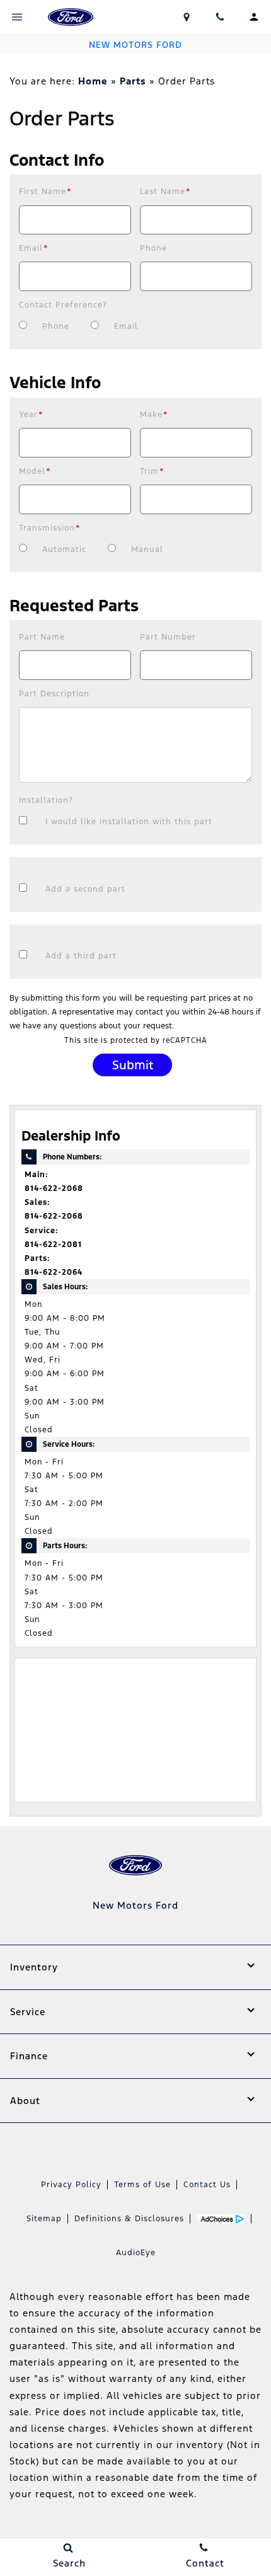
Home (93, 81)
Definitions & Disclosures (129, 2219)
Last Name (165, 192)
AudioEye (136, 2253)
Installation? (46, 800)
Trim (152, 471)
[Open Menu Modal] (17, 17)
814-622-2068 (54, 1188)
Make (154, 415)
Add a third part (81, 956)
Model (35, 471)
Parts (133, 81)
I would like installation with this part (129, 822)
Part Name (42, 637)
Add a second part (85, 889)
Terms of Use (142, 2185)
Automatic (64, 549)
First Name (45, 192)
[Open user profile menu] (254, 17)
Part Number (168, 637)
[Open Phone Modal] (221, 17)
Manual (147, 549)
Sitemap (44, 2219)
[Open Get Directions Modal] (187, 17)
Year (31, 415)
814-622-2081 (53, 1245)
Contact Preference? (63, 305)
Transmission (50, 528)
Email (34, 248)
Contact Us (207, 2185)
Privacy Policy (71, 2185)
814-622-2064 (54, 1272)
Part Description (54, 694)
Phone (153, 248)
